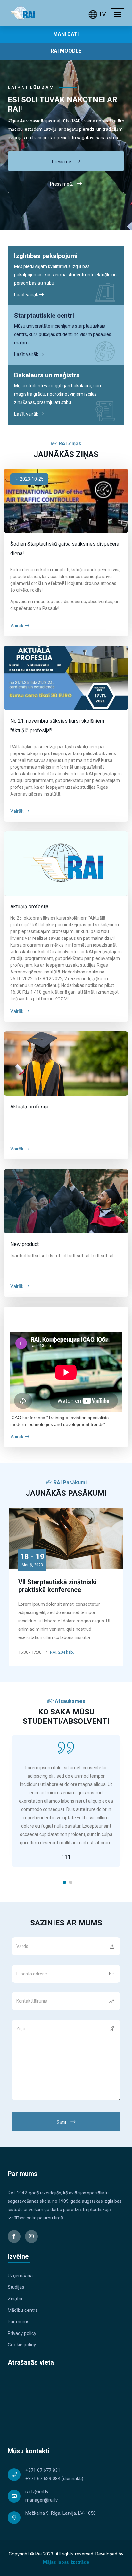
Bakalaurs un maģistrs (47, 375)
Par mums (19, 2322)
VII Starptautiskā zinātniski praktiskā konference (58, 1586)
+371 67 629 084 (43, 2479)
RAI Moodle (66, 51)
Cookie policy (22, 2345)
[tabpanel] (66, 1801)
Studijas (16, 2287)
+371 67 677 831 (43, 2470)
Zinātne (16, 2299)
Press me (62, 162)
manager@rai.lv (41, 2500)
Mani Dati (66, 34)
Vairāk (17, 626)
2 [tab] (71, 1882)
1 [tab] (64, 1882)
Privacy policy (22, 2333)
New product (25, 1244)
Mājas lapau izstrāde (66, 2562)
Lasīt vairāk (27, 295)
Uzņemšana (20, 2276)
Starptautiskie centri (44, 316)
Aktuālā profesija (29, 907)
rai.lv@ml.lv (37, 2492)
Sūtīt (62, 2122)
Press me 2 (62, 184)
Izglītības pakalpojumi (46, 256)
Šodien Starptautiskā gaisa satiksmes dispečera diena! (65, 549)
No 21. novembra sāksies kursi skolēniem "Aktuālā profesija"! (57, 726)
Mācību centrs (23, 2310)
